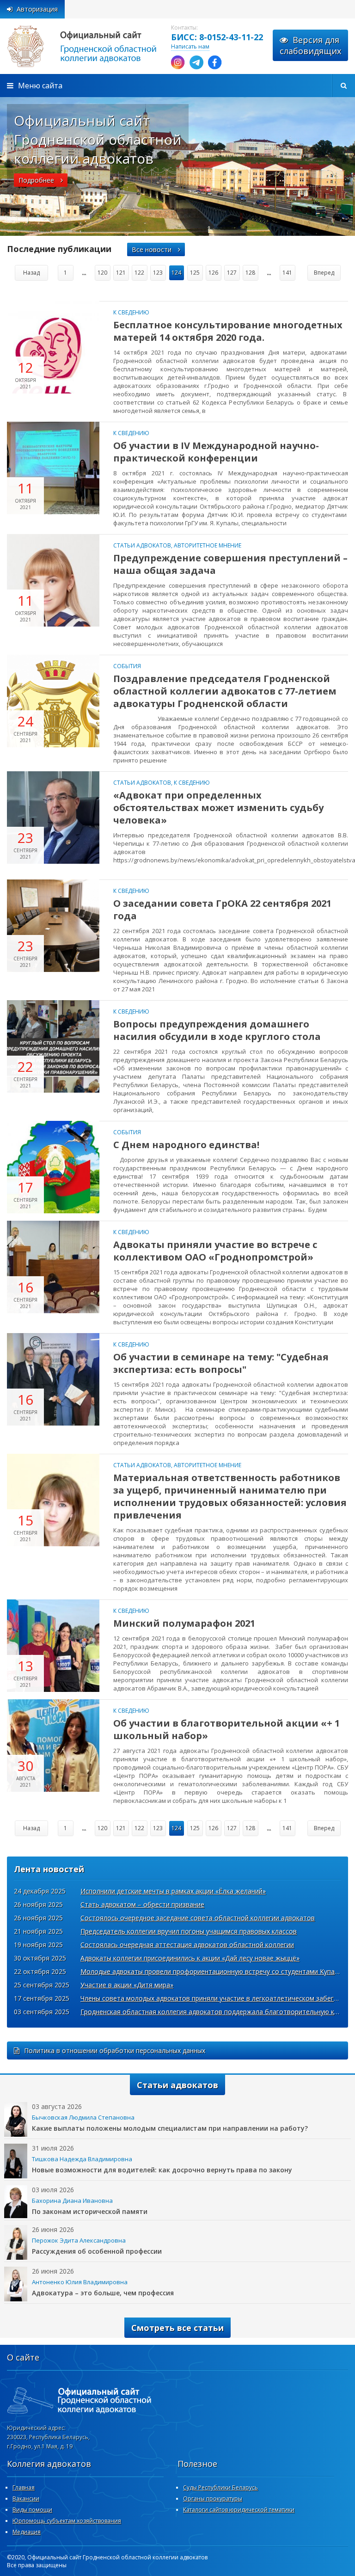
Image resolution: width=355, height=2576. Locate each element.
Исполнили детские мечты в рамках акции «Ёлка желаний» (173, 1891)
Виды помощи (32, 2510)
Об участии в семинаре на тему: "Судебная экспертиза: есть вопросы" (221, 1363)
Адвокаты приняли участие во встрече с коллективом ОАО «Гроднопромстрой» (215, 1251)
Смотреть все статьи (177, 2328)
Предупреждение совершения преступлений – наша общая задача (230, 564)
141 (287, 273)
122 (139, 273)
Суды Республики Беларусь (220, 2487)
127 (232, 273)
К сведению (131, 312)
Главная (24, 2487)
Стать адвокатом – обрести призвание (142, 1904)
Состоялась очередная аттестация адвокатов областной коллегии (187, 1945)
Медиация (27, 2532)
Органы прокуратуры (213, 2499)
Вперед (324, 273)
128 (250, 273)
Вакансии (26, 2499)
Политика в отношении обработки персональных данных (115, 2050)
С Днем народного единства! (186, 1145)
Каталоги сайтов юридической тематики (239, 2510)
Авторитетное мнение (208, 545)
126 (213, 273)
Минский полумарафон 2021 (184, 1623)
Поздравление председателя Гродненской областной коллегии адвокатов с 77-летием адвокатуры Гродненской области (225, 691)
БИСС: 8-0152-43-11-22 (217, 37)
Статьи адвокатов (142, 545)
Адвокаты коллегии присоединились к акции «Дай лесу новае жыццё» (190, 1958)
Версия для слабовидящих (310, 45)
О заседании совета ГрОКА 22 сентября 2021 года (222, 910)
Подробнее (37, 180)
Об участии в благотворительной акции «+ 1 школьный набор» (226, 1729)
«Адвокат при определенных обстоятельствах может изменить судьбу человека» (218, 808)
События (127, 666)
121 (121, 273)
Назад (31, 273)
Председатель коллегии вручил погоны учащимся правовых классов (189, 1931)
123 (158, 273)
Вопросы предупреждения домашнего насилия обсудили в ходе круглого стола (217, 1030)
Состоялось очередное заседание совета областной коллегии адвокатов (198, 1918)
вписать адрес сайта (92, 46)
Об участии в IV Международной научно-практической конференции (216, 452)
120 (102, 273)
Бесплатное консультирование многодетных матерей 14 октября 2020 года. (228, 331)
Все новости (153, 249)
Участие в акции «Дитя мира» (127, 1985)
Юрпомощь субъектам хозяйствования (67, 2521)
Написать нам (190, 46)
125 (195, 273)
